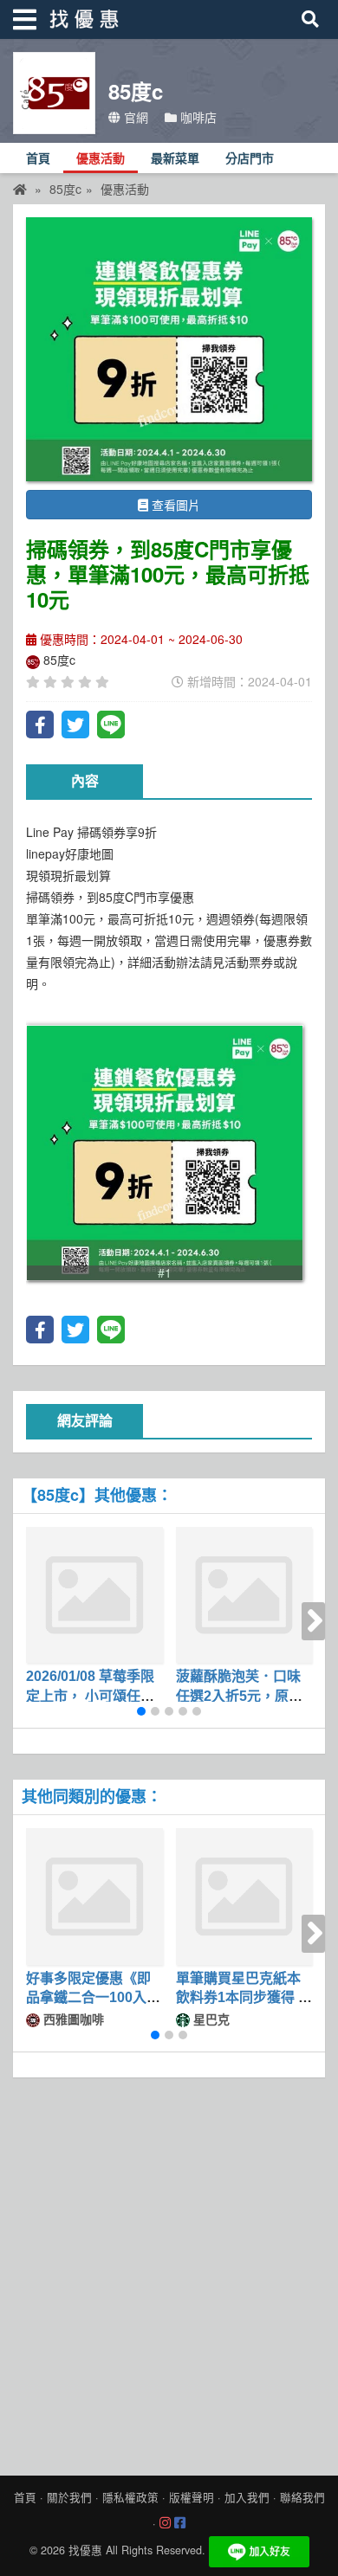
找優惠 (85, 2550)
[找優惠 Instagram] (165, 2523)
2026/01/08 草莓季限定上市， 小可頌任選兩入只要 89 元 (90, 1696)
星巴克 (210, 2019)
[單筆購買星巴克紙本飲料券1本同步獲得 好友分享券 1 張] (244, 1897)
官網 (134, 117)
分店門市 (250, 159)
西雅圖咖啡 (72, 2019)
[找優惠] (20, 189)
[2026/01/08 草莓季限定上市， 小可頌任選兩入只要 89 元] (94, 1595)
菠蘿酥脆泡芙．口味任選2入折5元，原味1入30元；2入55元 (243, 1696)
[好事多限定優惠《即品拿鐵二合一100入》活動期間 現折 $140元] (94, 1897)
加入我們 (247, 2497)
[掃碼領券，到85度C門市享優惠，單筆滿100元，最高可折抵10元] (169, 349)
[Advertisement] (169, 2272)
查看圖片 (174, 505)
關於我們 (69, 2497)
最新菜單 (175, 159)
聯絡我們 (302, 2497)
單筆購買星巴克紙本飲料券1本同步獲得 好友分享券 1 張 (244, 1998)
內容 (85, 781)
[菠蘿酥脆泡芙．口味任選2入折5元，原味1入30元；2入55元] (244, 1595)
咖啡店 (197, 117)
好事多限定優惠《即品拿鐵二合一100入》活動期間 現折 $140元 (94, 1998)
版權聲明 (192, 2497)
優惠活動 (101, 159)
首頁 (38, 159)
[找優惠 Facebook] (180, 2523)
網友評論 (85, 1421)
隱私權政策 (130, 2497)
